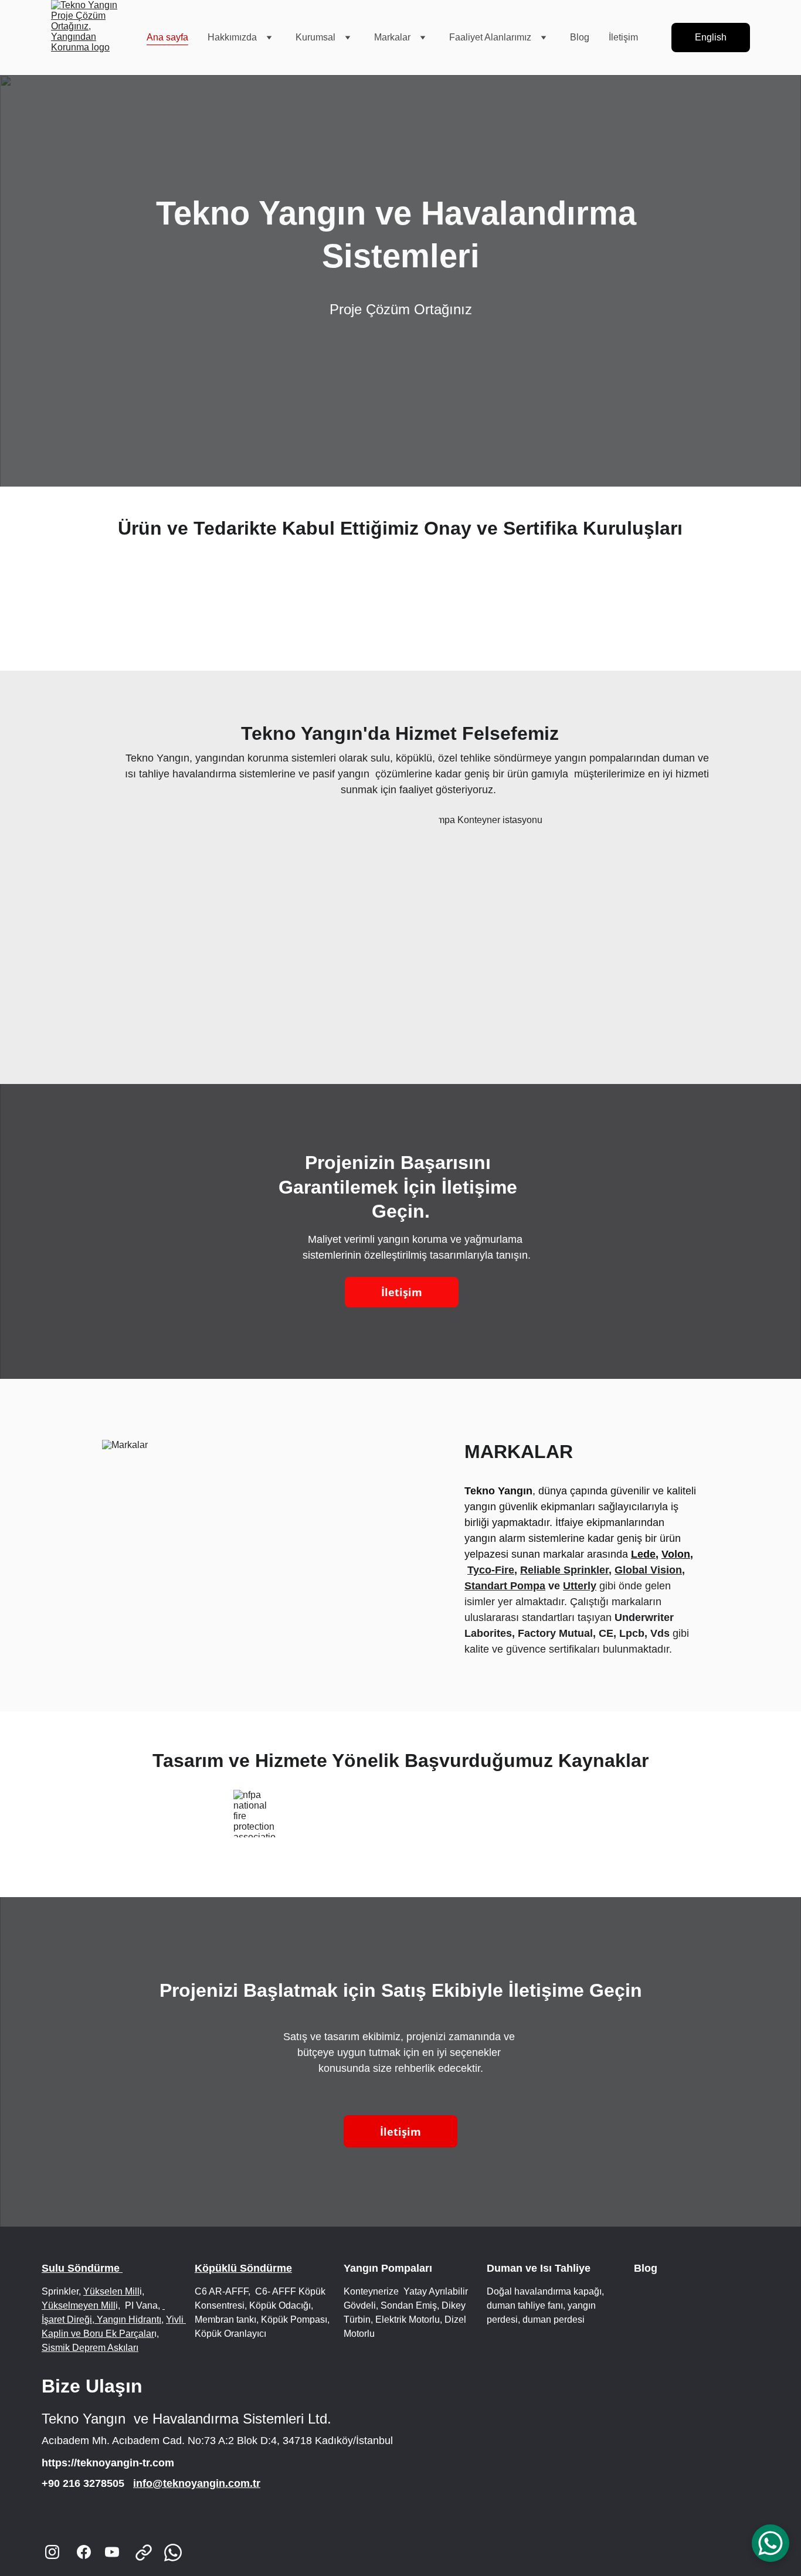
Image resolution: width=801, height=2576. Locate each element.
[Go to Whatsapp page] (173, 2553)
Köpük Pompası (293, 2320)
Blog (580, 37)
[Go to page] (150, 2553)
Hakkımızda (232, 37)
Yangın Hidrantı (128, 2320)
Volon (676, 1554)
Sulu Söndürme (82, 2268)
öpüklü (417, 758)
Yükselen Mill (111, 2291)
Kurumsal (315, 37)
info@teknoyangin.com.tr (197, 2483)
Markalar (392, 37)
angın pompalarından (610, 758)
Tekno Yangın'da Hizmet (349, 733)
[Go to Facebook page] (84, 2552)
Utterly (580, 1586)
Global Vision (648, 1570)
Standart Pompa (505, 1586)
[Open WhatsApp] (771, 2543)
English (711, 37)
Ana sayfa (167, 37)
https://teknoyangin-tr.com (108, 2463)
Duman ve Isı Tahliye (539, 2268)
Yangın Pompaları (389, 2268)
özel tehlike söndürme (489, 758)
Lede (643, 1554)
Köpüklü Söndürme (243, 2268)
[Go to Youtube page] (112, 2552)
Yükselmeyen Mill (79, 2305)
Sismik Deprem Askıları (90, 2348)
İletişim (623, 37)
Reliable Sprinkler (564, 1570)
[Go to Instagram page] (52, 2552)
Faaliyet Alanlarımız (490, 37)
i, (118, 2305)
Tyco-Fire (491, 1570)
